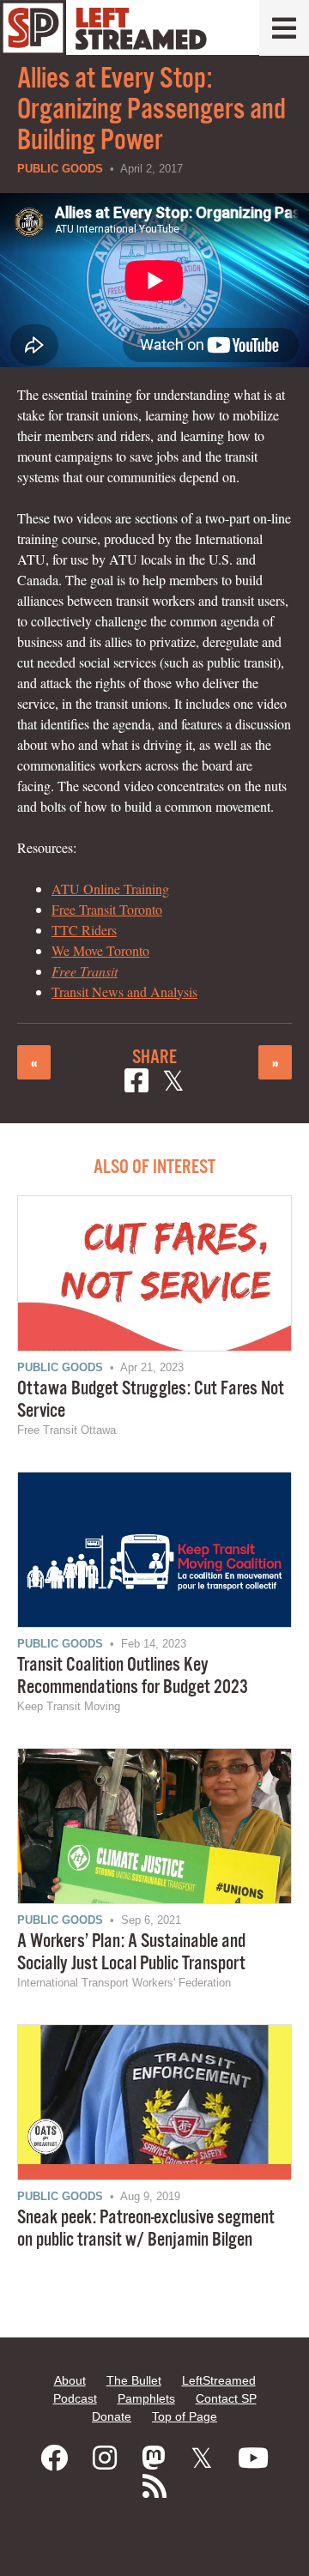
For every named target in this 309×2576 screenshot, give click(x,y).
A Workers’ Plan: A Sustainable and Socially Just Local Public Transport (131, 1953)
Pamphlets (146, 2398)
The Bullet (134, 2380)
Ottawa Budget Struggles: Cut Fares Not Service (151, 1400)
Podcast (75, 2398)
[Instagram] (105, 2458)
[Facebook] (54, 2458)
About (70, 2380)
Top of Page (185, 2416)
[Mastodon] (154, 2458)
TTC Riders (84, 930)
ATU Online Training (110, 889)
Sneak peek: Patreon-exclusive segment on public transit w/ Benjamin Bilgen (146, 2229)
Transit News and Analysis (124, 992)
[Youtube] (253, 2458)
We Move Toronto (100, 950)
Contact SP (226, 2398)
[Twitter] (202, 2458)
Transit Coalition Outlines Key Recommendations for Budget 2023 (133, 1676)
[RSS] (154, 2487)
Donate (112, 2416)
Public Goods (60, 169)
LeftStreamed (219, 2380)
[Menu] (284, 28)
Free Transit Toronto (107, 909)
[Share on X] (173, 1083)
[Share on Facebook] (136, 1083)
